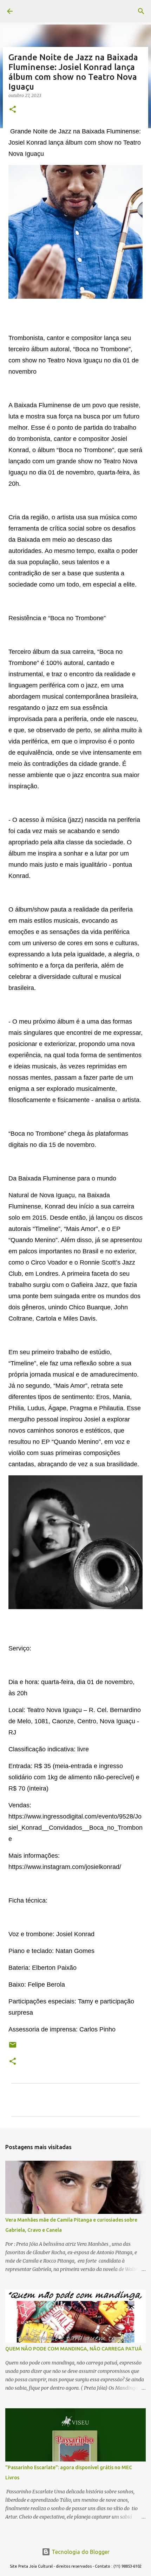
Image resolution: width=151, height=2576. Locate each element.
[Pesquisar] (141, 11)
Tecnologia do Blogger (80, 2552)
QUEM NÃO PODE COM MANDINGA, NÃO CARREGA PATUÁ (74, 2349)
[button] (13, 110)
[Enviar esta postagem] (13, 2047)
